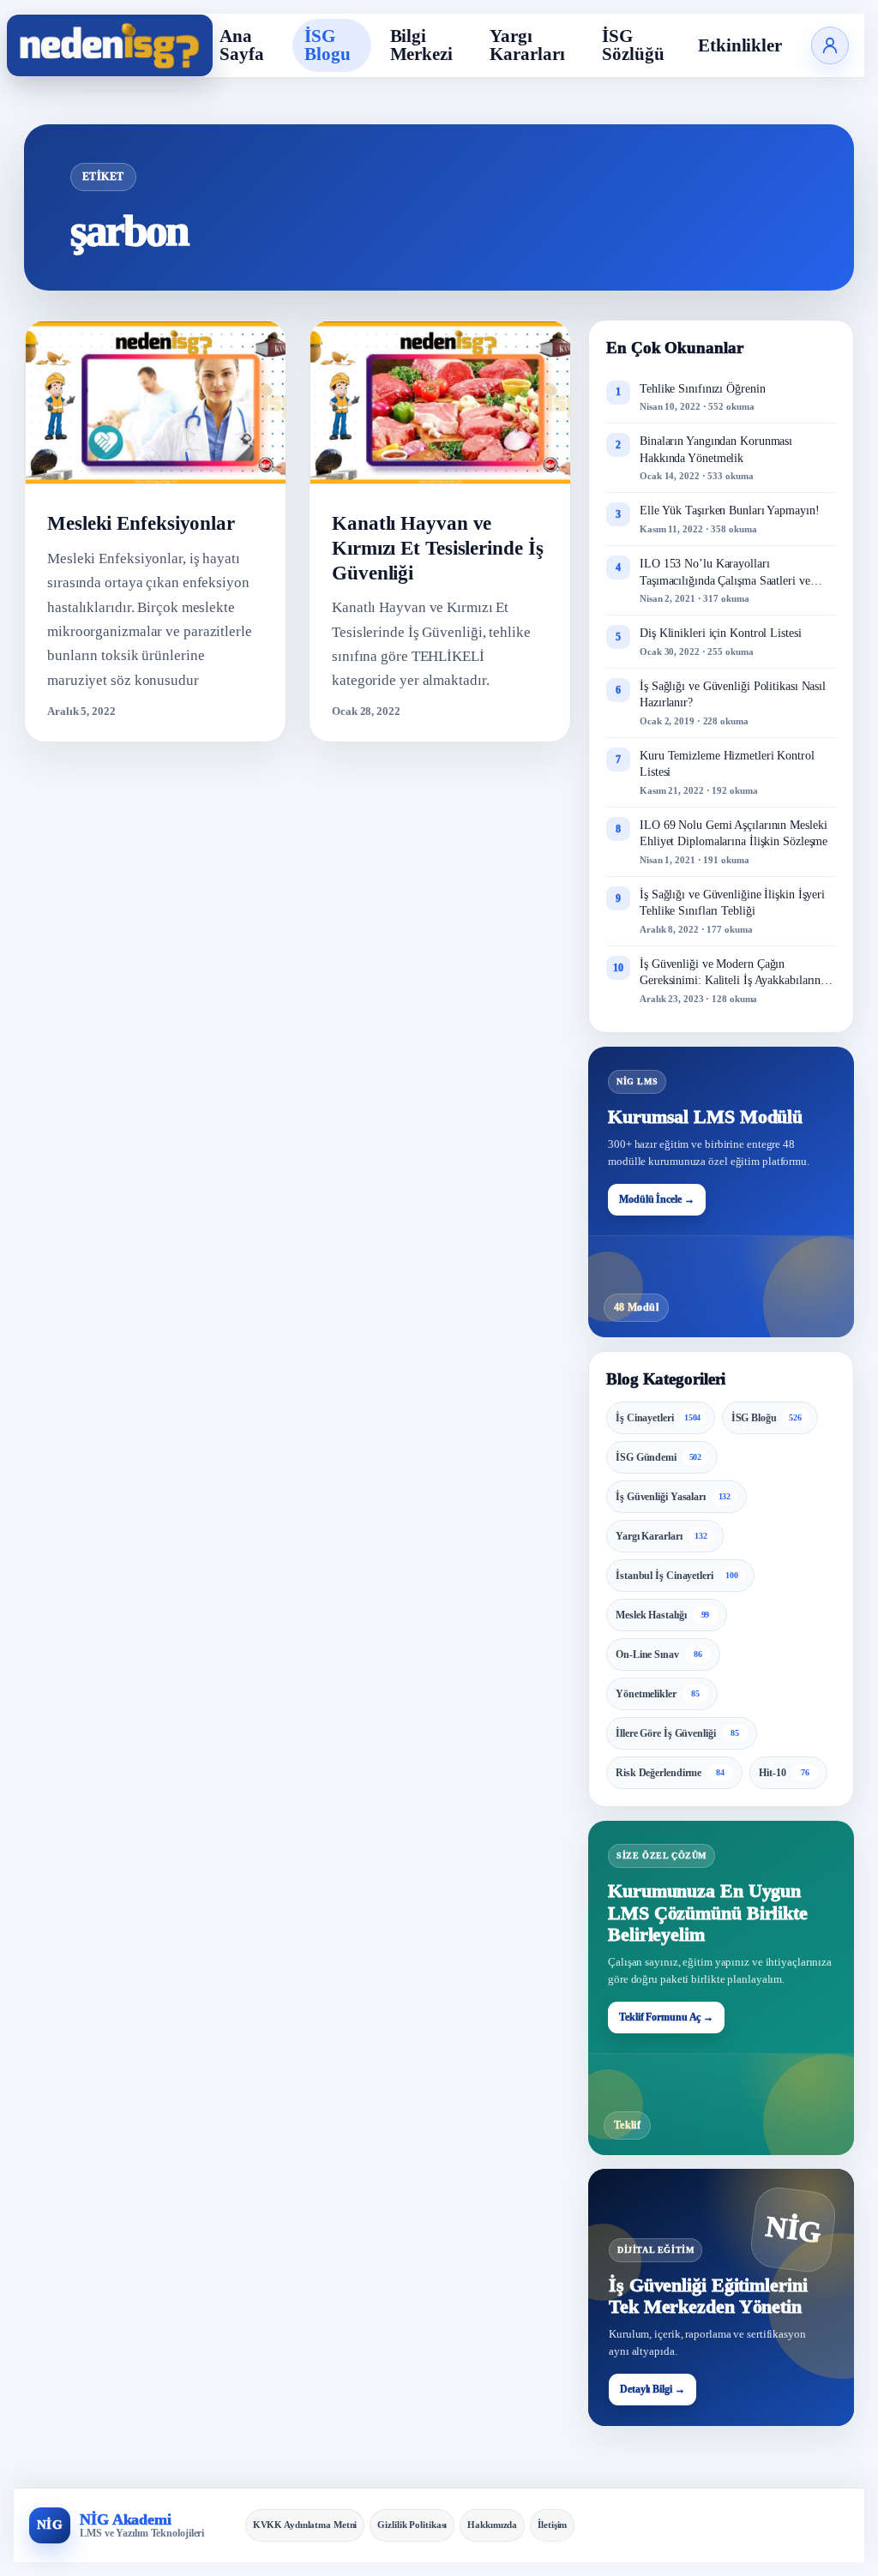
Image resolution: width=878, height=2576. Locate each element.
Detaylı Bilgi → (652, 2389)
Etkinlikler (740, 45)
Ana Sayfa (242, 45)
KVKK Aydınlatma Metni (305, 2525)
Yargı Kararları (527, 45)
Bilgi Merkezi (421, 45)
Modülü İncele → (657, 1199)
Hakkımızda (492, 2525)
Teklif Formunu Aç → (666, 2017)
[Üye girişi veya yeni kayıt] (830, 45)
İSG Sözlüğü (633, 45)
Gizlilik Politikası (412, 2525)
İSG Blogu (328, 45)
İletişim (552, 2525)
